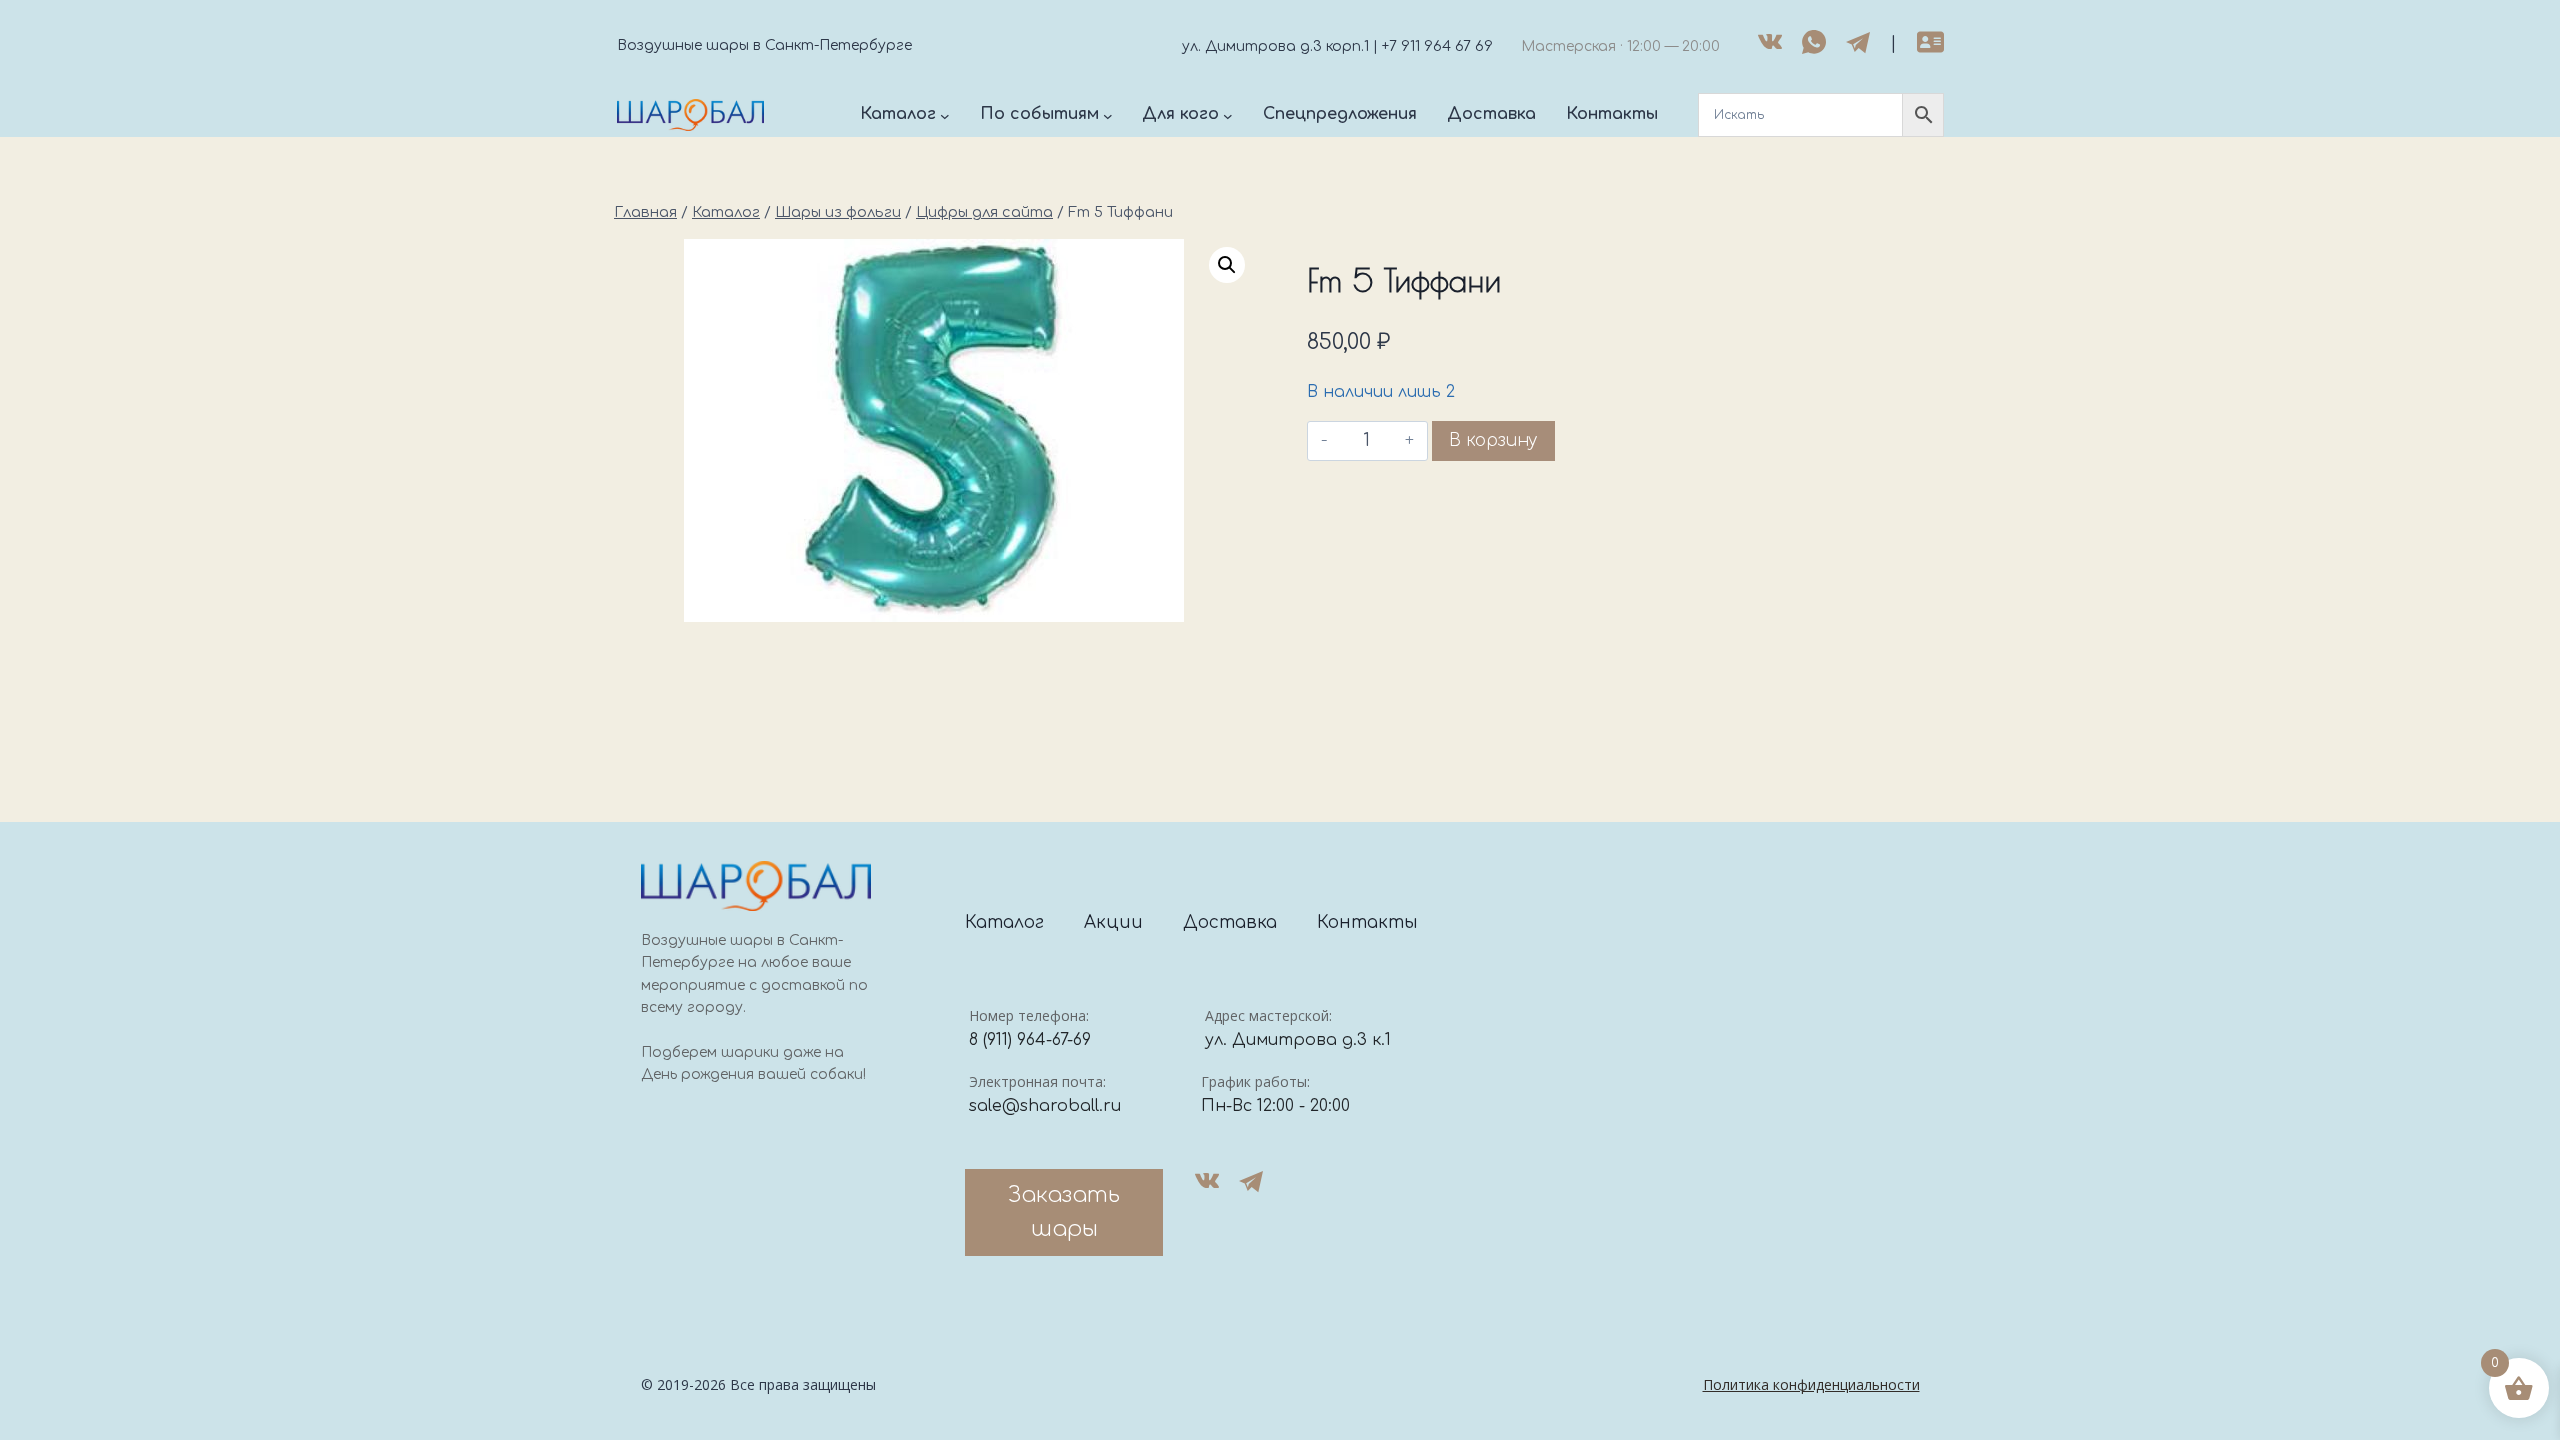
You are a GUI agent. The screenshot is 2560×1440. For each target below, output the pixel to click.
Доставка (1230, 922)
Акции (1113, 922)
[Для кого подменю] (1228, 115)
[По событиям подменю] (1108, 115)
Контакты (1367, 922)
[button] (1227, 265)
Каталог (1004, 922)
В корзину (1493, 440)
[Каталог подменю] (945, 115)
